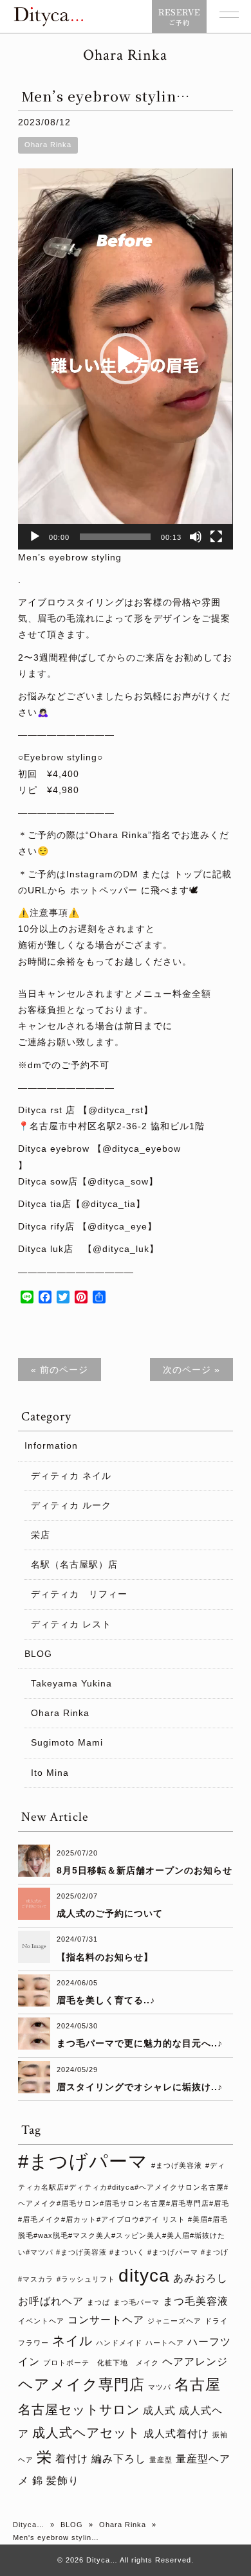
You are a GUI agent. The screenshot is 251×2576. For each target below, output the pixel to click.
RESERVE (179, 16)
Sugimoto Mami (67, 1742)
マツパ (160, 2387)
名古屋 (198, 2384)
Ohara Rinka (48, 145)
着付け (72, 2458)
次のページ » (191, 1370)
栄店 (41, 1535)
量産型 (161, 2460)
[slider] (115, 537)
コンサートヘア (106, 2320)
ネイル (72, 2341)
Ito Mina (50, 1773)
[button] (126, 359)
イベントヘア (41, 2321)
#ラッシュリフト (86, 2279)
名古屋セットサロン (79, 2410)
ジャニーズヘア (174, 2321)
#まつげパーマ (83, 2161)
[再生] (35, 537)
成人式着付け (176, 2433)
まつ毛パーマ (136, 2302)
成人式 (159, 2410)
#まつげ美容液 (177, 2165)
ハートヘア (165, 2343)
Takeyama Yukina (71, 1683)
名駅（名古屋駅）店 (74, 1564)
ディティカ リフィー (79, 1594)
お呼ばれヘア (51, 2301)
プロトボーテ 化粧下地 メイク (101, 2363)
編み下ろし (119, 2458)
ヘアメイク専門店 (81, 2384)
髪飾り (63, 2480)
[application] (125, 359)
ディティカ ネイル (71, 1476)
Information (51, 1445)
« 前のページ (60, 1370)
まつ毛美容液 (196, 2301)
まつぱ (98, 2302)
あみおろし (200, 2278)
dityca (144, 2276)
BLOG (38, 1654)
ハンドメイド (119, 2343)
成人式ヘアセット (86, 2433)
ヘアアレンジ (195, 2361)
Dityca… (29, 2525)
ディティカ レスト (71, 1624)
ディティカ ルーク (71, 1505)
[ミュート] (196, 537)
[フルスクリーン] (216, 537)
